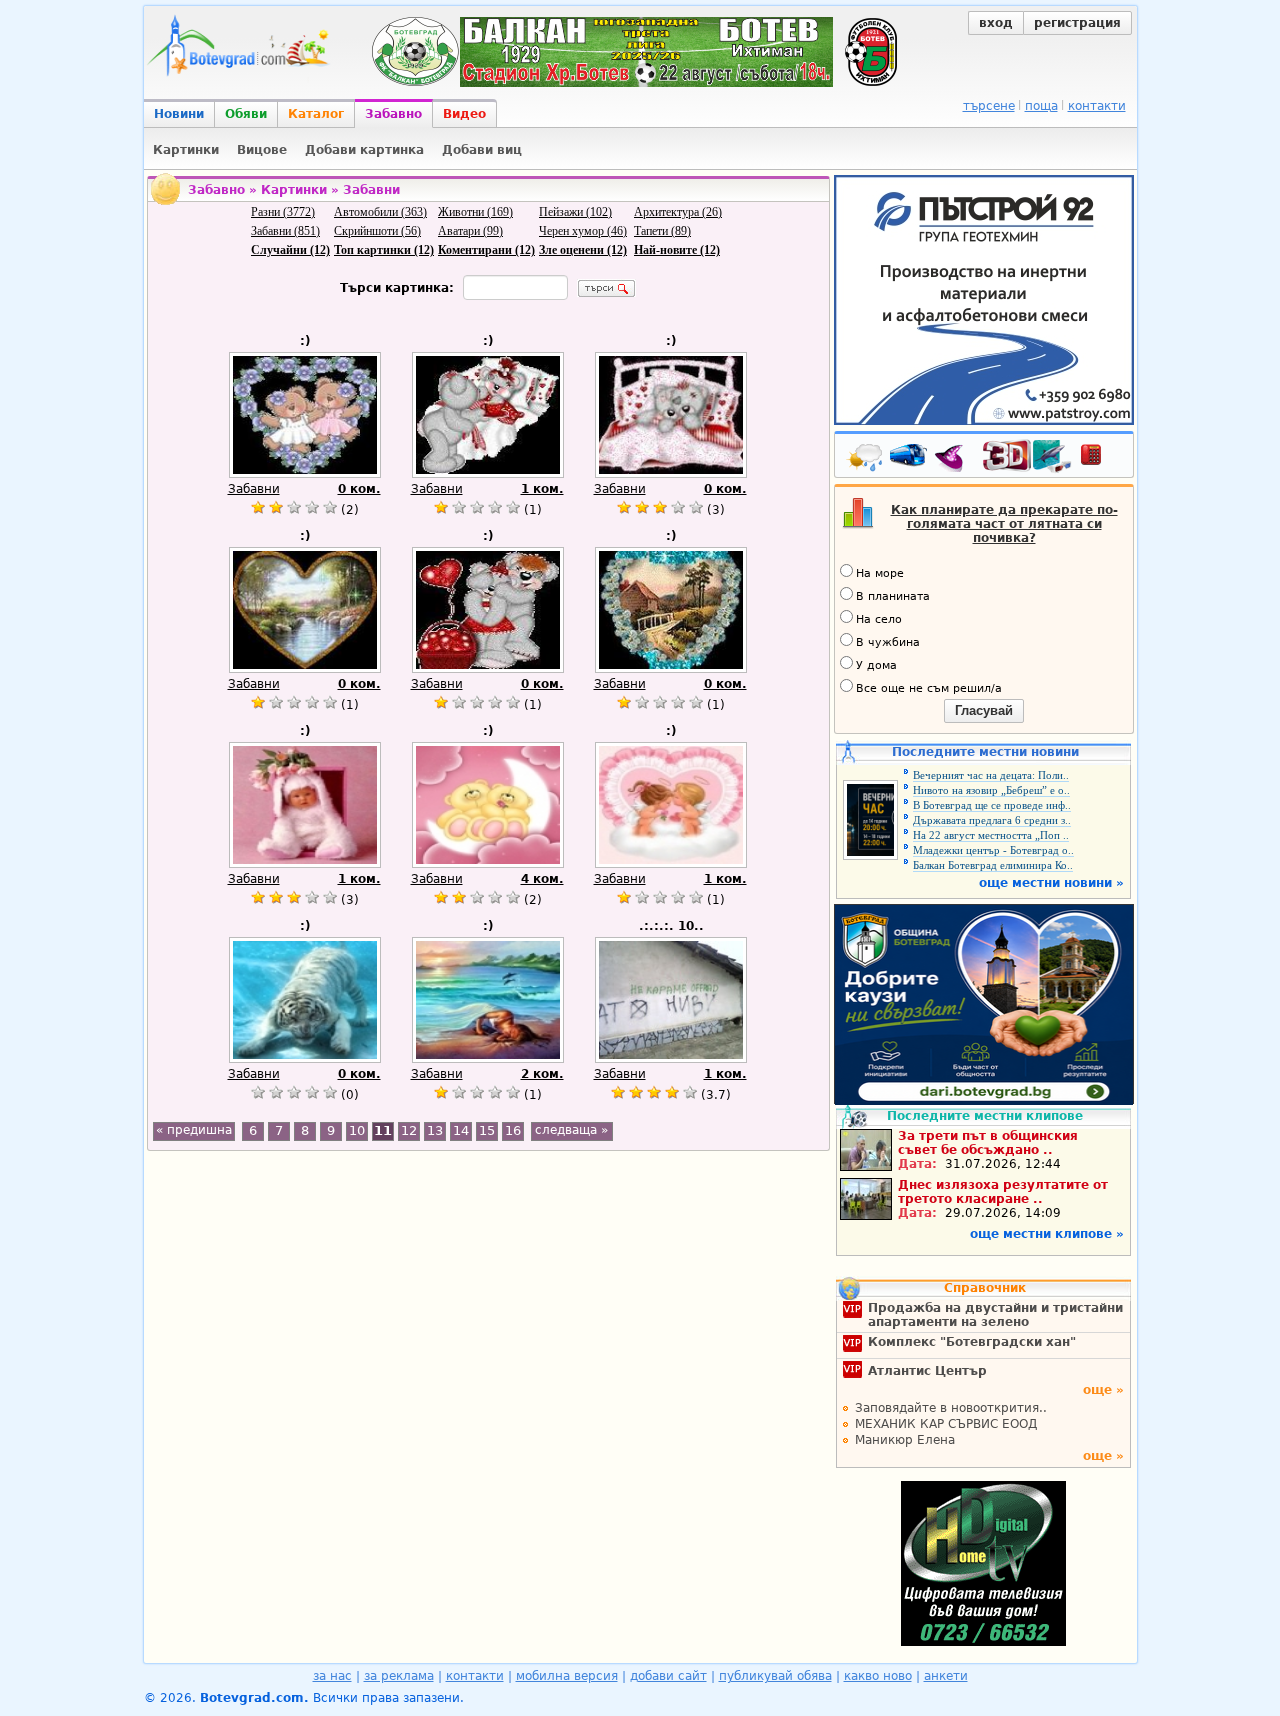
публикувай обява (775, 1676)
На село (879, 619)
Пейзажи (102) (575, 212)
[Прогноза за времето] (866, 459)
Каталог (316, 114)
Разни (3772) (283, 212)
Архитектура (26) (678, 212)
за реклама (399, 1676)
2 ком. (542, 1074)
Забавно (393, 114)
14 (461, 1130)
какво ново (878, 1676)
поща (1041, 106)
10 (357, 1130)
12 (409, 1130)
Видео (464, 114)
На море (880, 573)
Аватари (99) (470, 231)
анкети (946, 1676)
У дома (876, 665)
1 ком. (542, 489)
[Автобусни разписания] (910, 459)
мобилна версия (567, 1676)
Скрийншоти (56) (377, 231)
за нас (332, 1676)
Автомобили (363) (380, 212)
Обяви (246, 114)
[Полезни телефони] (1101, 459)
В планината (893, 596)
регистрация (1077, 23)
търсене (989, 106)
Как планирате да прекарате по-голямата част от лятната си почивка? (1004, 524)
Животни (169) (475, 212)
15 (487, 1130)
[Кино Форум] (1027, 456)
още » (1103, 1390)
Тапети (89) (662, 231)
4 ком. (542, 879)
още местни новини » (1051, 883)
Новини (179, 114)
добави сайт (668, 1676)
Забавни (254, 489)
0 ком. (359, 489)
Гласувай (984, 710)
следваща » (571, 1130)
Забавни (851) (285, 231)
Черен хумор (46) (583, 231)
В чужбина (888, 642)
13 (435, 1130)
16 (513, 1130)
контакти (1097, 106)
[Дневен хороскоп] (954, 459)
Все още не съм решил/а (929, 688)
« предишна (194, 1130)
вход (996, 23)
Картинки (294, 190)
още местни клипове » (1047, 1234)
